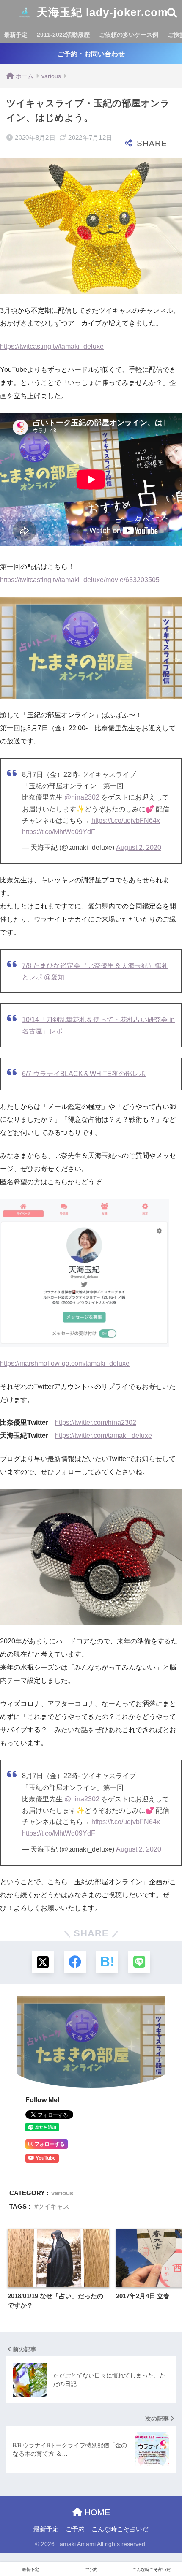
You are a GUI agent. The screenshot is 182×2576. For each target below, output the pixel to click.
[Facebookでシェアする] (75, 1962)
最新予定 (16, 35)
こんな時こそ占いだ (120, 2529)
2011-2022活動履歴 (63, 35)
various (62, 2193)
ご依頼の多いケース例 (129, 35)
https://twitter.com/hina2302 (96, 1422)
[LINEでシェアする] (139, 1962)
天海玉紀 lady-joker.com (101, 12)
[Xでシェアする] (43, 1962)
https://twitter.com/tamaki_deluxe (103, 1436)
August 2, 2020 (139, 847)
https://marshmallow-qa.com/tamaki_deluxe (65, 1363)
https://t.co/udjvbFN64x (126, 820)
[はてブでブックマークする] (107, 1962)
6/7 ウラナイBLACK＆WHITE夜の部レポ (84, 1074)
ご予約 (75, 2529)
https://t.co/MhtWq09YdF (59, 832)
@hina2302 (82, 797)
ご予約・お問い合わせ (91, 54)
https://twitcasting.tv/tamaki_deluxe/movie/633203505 (80, 580)
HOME (96, 2512)
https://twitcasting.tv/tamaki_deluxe (52, 346)
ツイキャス (54, 2206)
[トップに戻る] (11, 2535)
